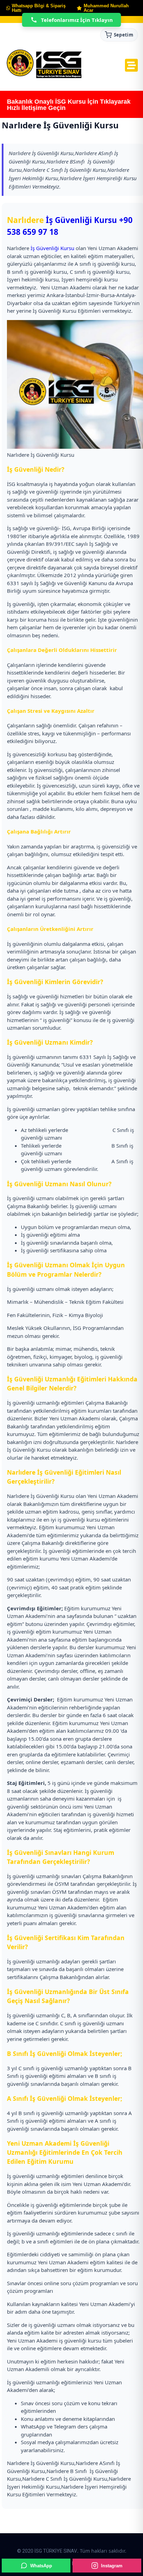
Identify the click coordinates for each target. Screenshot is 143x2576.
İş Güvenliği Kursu (81, 220)
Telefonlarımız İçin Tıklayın (77, 20)
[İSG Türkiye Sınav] (44, 64)
